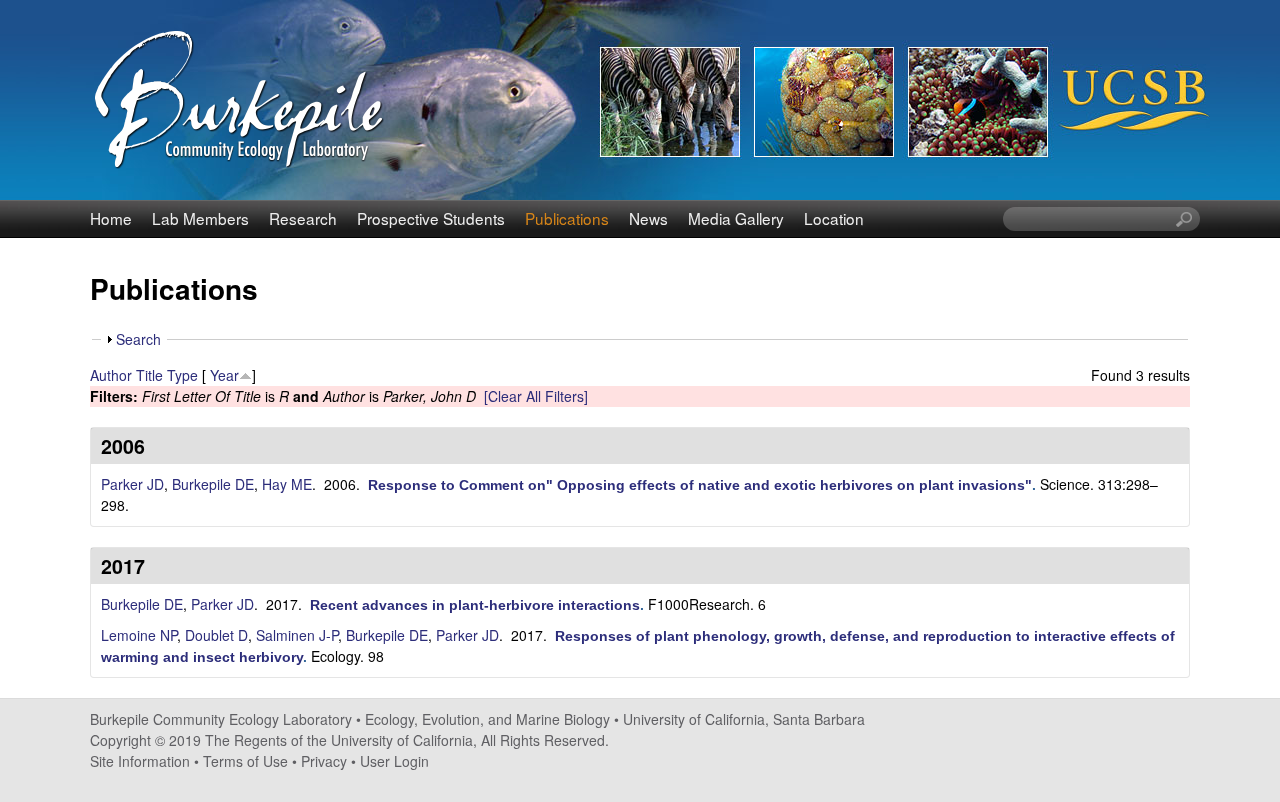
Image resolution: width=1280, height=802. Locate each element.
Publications (567, 218)
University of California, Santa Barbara (744, 719)
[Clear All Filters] (536, 396)
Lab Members (200, 218)
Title (149, 375)
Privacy (324, 761)
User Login (394, 761)
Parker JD (132, 484)
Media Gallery (736, 218)
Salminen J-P (297, 635)
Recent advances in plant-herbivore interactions (475, 605)
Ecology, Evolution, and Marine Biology (487, 719)
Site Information (140, 761)
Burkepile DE (213, 484)
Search (138, 339)
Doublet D (216, 635)
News (648, 218)
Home (111, 218)
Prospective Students (431, 218)
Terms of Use (245, 761)
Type (182, 375)
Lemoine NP (139, 635)
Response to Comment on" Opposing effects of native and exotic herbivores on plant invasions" (700, 485)
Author (111, 375)
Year (224, 375)
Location (834, 218)
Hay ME (287, 484)
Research (303, 218)
